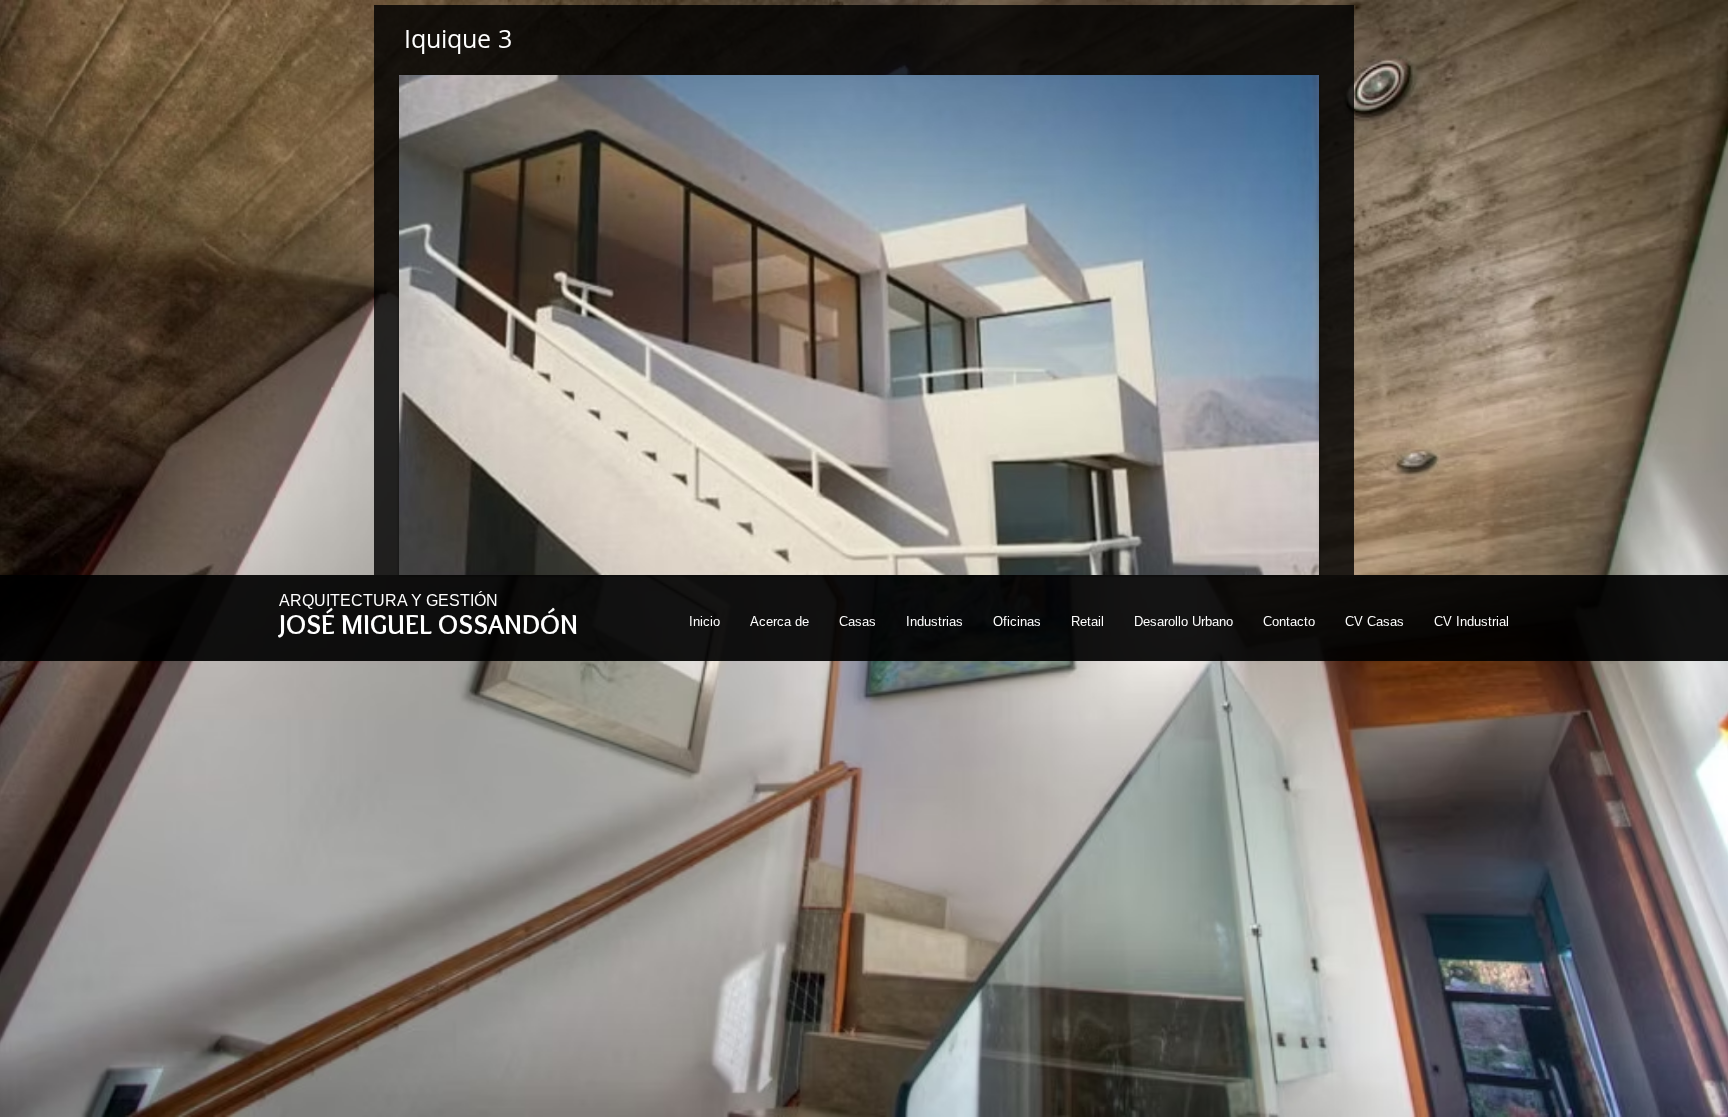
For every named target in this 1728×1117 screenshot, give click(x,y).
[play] (1277, 557)
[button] (859, 325)
